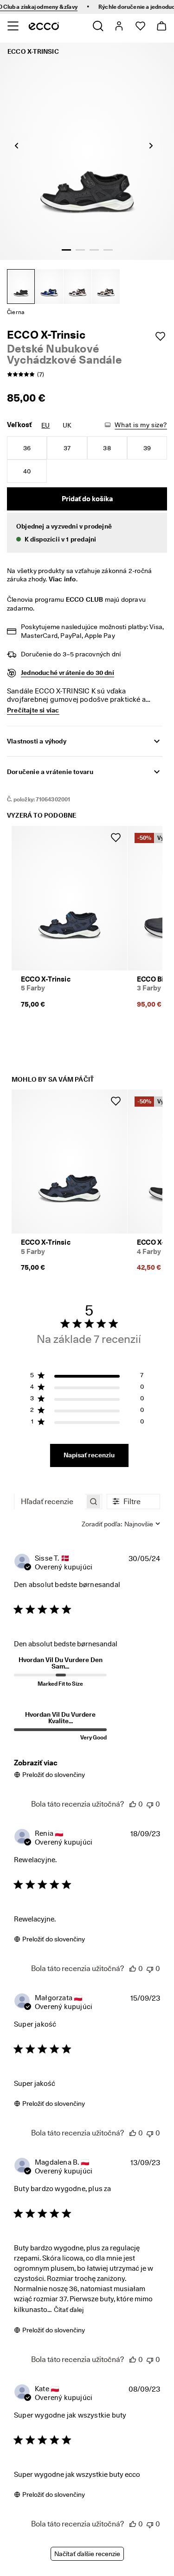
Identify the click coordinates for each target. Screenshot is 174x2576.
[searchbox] (50, 1502)
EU (45, 425)
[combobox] (121, 1524)
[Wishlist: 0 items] (140, 26)
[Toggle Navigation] (13, 26)
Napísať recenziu (89, 1455)
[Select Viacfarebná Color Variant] (77, 287)
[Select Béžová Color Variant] (106, 287)
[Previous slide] (16, 145)
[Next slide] (151, 145)
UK (67, 425)
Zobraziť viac (36, 1763)
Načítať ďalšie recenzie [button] (87, 2554)
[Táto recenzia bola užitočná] (133, 1804)
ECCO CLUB (85, 599)
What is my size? (141, 425)
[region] (87, 1377)
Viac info (62, 579)
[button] (87, 533)
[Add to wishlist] (160, 336)
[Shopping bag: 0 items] (161, 26)
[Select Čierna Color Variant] (21, 287)
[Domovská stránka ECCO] (44, 26)
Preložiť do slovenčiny (54, 1775)
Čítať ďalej (69, 2310)
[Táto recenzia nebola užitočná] (150, 1804)
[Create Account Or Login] (119, 26)
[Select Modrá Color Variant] (49, 287)
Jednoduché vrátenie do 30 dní (68, 673)
